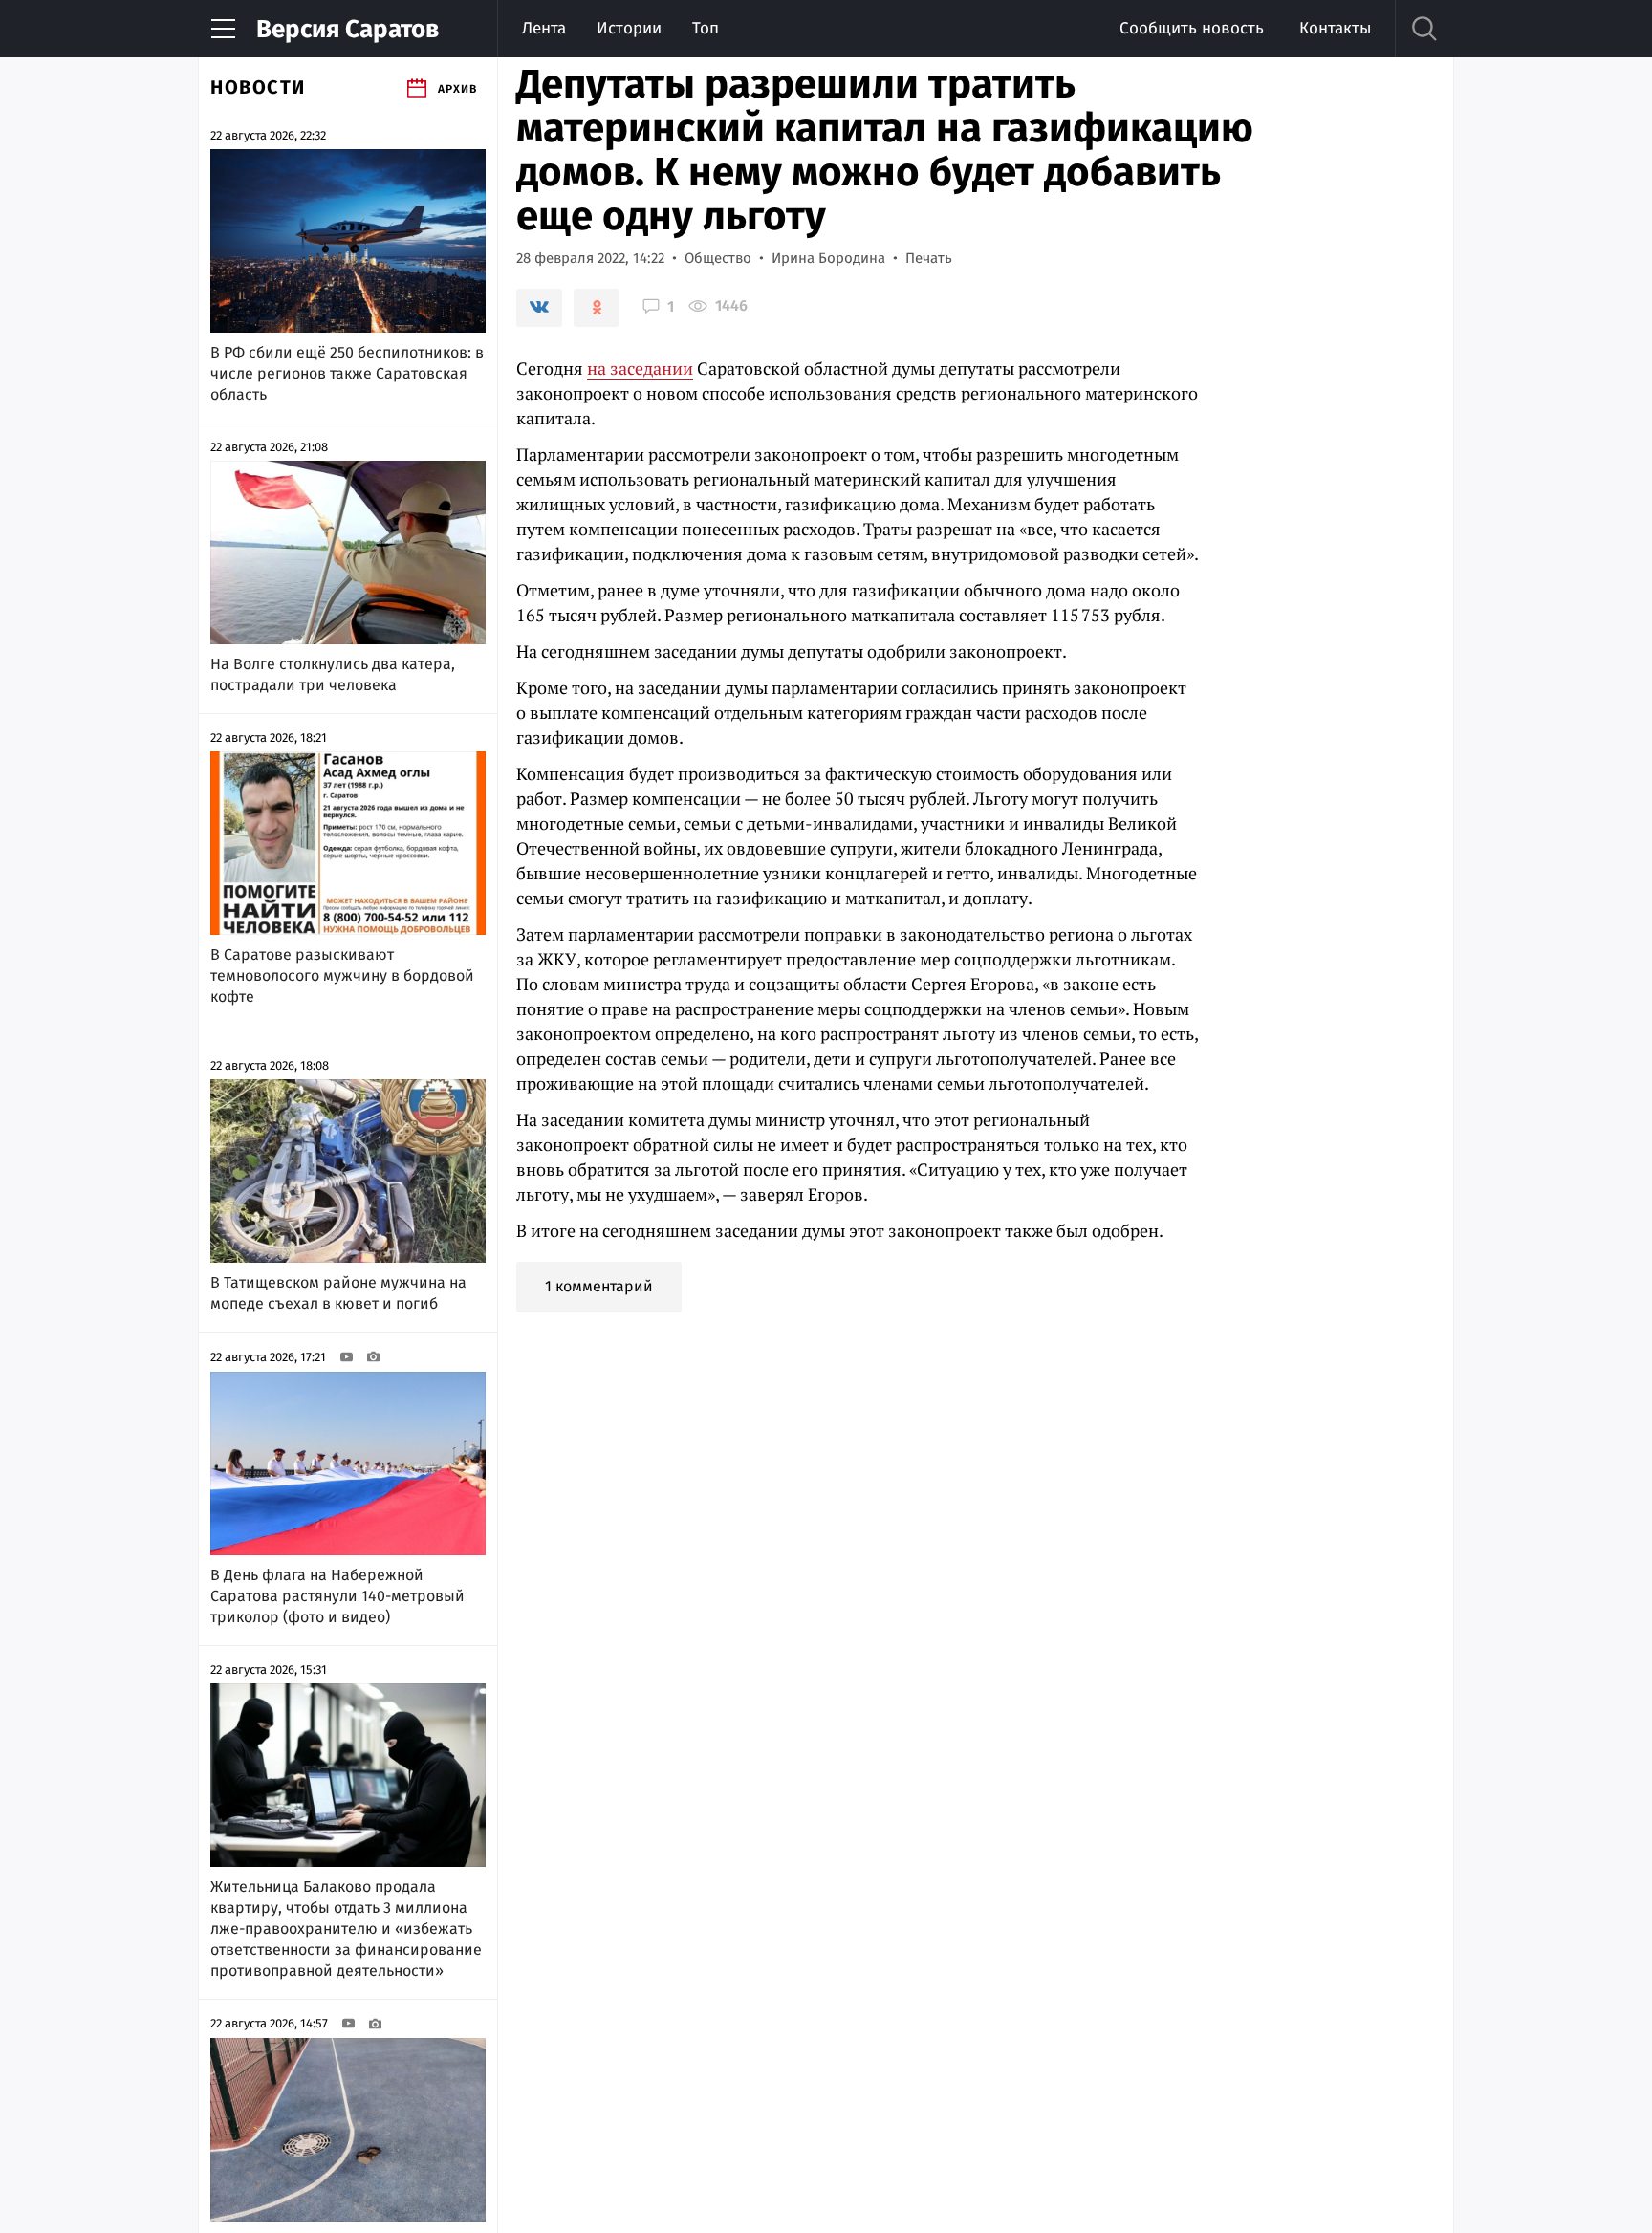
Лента (544, 28)
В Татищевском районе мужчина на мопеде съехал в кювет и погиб (338, 1293)
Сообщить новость (1192, 28)
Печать (929, 258)
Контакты (1335, 28)
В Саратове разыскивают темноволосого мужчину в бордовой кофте (342, 976)
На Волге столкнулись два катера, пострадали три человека (333, 674)
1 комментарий (599, 1286)
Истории (629, 28)
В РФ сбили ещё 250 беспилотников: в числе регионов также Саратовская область (347, 373)
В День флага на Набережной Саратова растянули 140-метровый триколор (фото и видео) (337, 1596)
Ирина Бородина (828, 258)
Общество (718, 258)
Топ (706, 28)
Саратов (348, 29)
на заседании (640, 368)
